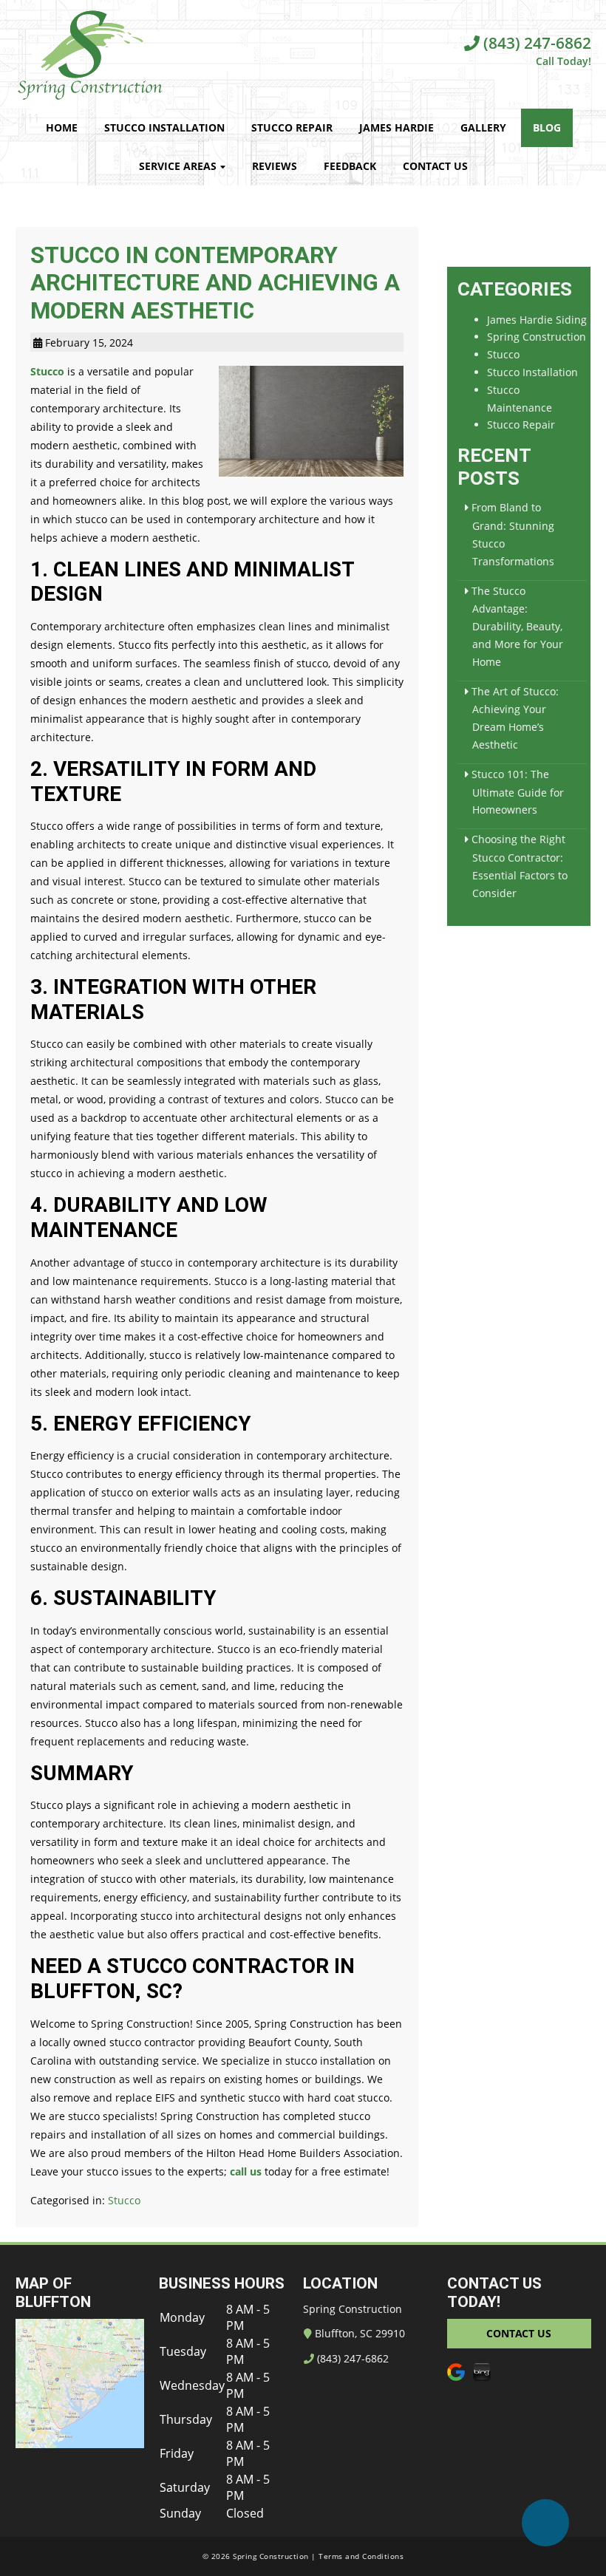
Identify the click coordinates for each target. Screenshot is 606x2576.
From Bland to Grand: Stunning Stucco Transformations (513, 534)
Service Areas (178, 166)
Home (62, 127)
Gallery (483, 127)
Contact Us (435, 166)
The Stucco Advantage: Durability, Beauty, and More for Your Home (517, 626)
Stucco (47, 371)
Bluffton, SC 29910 (358, 2333)
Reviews (275, 166)
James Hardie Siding (537, 320)
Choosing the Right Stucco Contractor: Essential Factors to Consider (520, 866)
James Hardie (396, 127)
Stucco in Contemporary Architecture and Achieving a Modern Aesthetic (215, 283)
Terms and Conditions (361, 2556)
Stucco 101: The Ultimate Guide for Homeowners (518, 792)
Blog (547, 127)
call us (246, 2171)
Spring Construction (537, 337)
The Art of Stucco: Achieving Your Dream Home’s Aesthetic (515, 718)
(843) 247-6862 (535, 43)
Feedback (350, 166)
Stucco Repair (292, 127)
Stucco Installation (164, 127)
